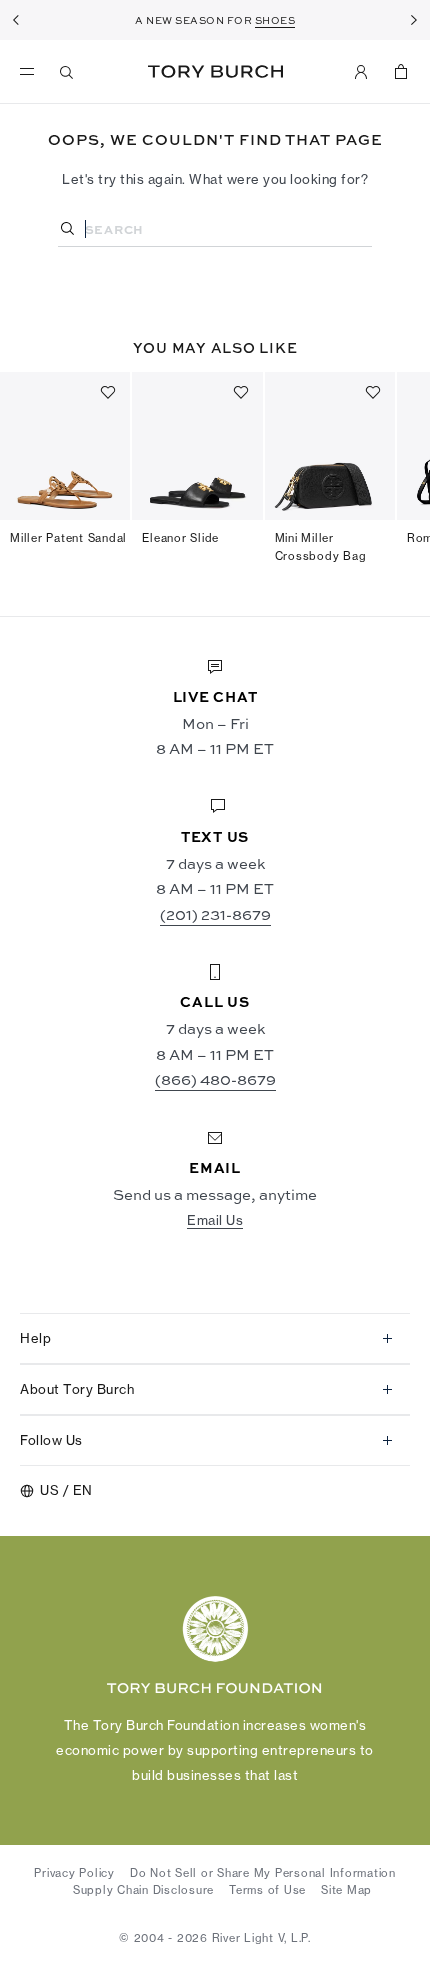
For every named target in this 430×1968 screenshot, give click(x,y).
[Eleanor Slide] (197, 446)
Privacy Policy (74, 1873)
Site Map (346, 1890)
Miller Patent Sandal (68, 538)
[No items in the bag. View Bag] (401, 72)
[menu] (32, 72)
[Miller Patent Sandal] (65, 446)
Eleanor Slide (180, 538)
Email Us (215, 1220)
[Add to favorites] (108, 392)
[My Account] (361, 72)
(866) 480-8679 (215, 1079)
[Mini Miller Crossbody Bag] (330, 446)
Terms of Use (267, 1890)
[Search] (67, 72)
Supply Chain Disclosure (143, 1890)
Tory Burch (215, 71)
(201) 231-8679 (215, 914)
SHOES (275, 20)
